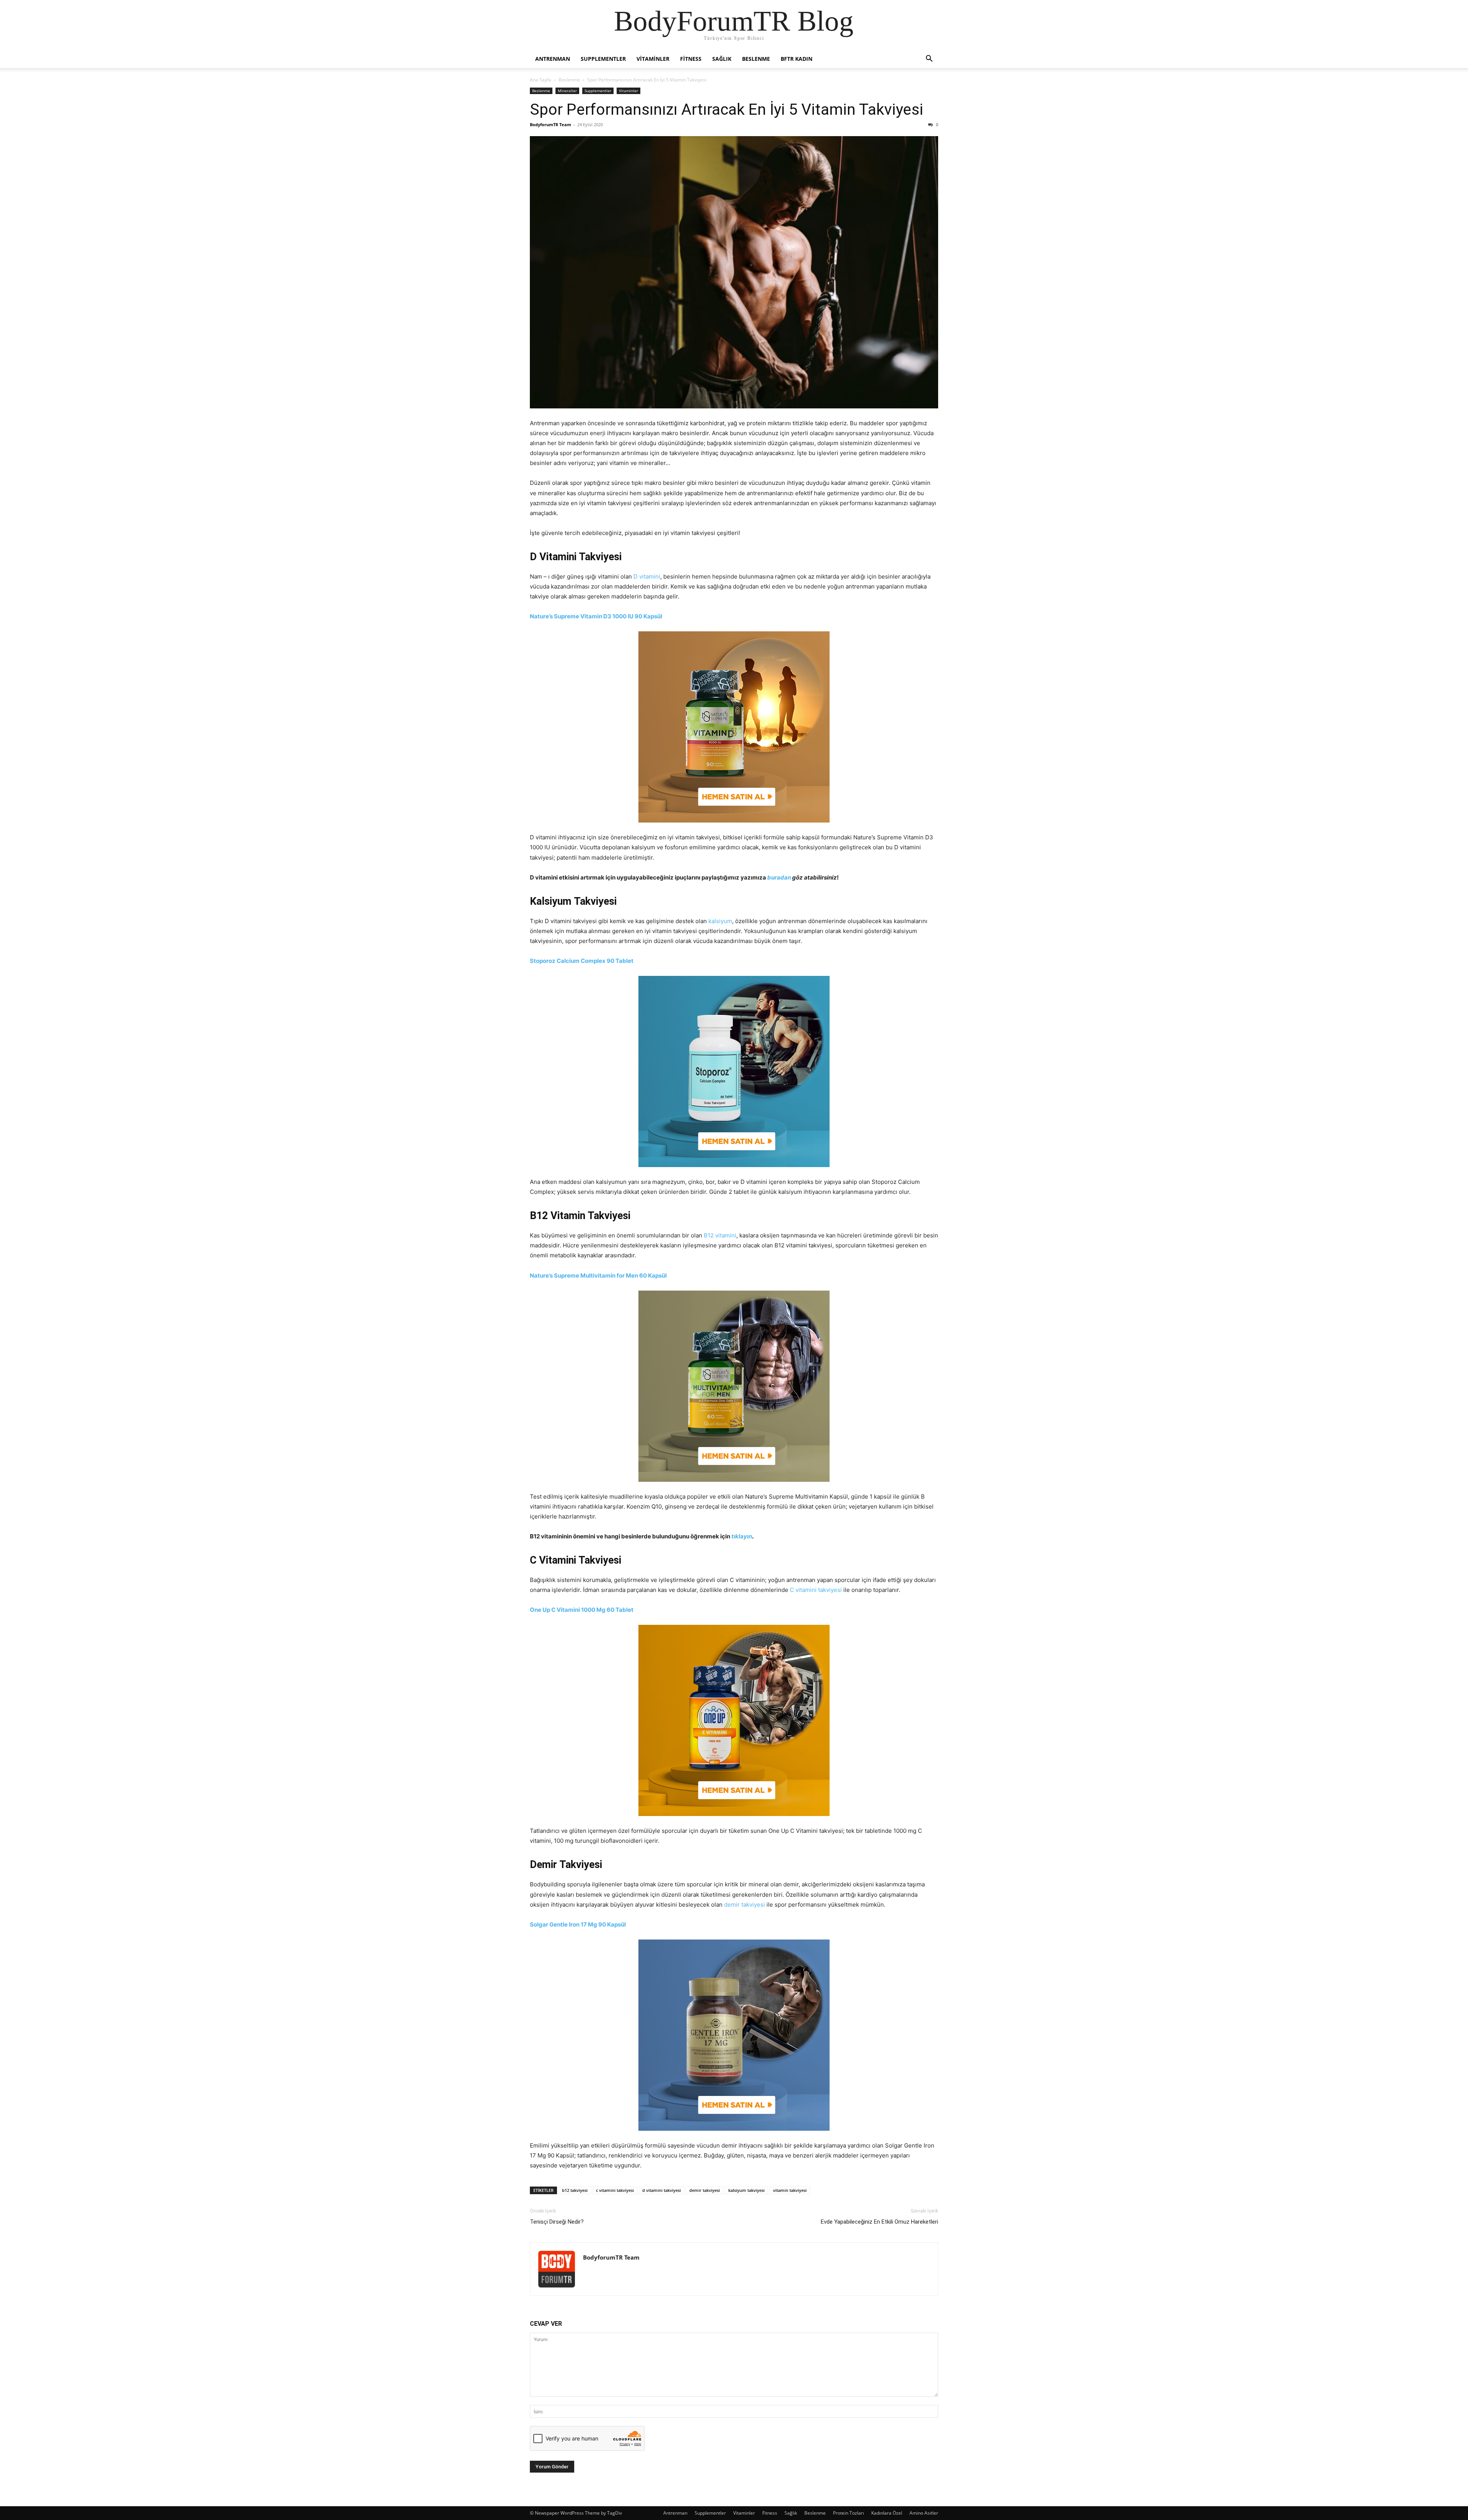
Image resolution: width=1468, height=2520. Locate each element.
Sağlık (722, 59)
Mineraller (567, 91)
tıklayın (742, 1536)
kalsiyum (720, 921)
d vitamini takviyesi (662, 2190)
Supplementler (603, 59)
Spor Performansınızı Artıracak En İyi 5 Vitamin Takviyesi (727, 109)
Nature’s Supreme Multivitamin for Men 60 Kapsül (598, 1275)
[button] (929, 59)
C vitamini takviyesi (816, 1590)
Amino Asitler (924, 2513)
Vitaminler (653, 59)
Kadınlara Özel (887, 2513)
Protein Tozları (848, 2513)
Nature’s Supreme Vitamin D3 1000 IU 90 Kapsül (596, 616)
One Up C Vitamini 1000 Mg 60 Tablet (582, 1610)
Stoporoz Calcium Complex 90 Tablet (582, 961)
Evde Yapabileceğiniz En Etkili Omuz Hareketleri (879, 2222)
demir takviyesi (745, 1905)
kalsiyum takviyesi (746, 2190)
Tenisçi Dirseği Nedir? (557, 2222)
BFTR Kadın (797, 59)
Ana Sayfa (541, 80)
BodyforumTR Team (550, 124)
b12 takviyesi (575, 2190)
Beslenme (756, 59)
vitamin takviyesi (790, 2190)
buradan (779, 877)
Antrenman (553, 59)
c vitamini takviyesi (615, 2190)
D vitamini (647, 576)
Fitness (691, 59)
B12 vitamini (720, 1235)
